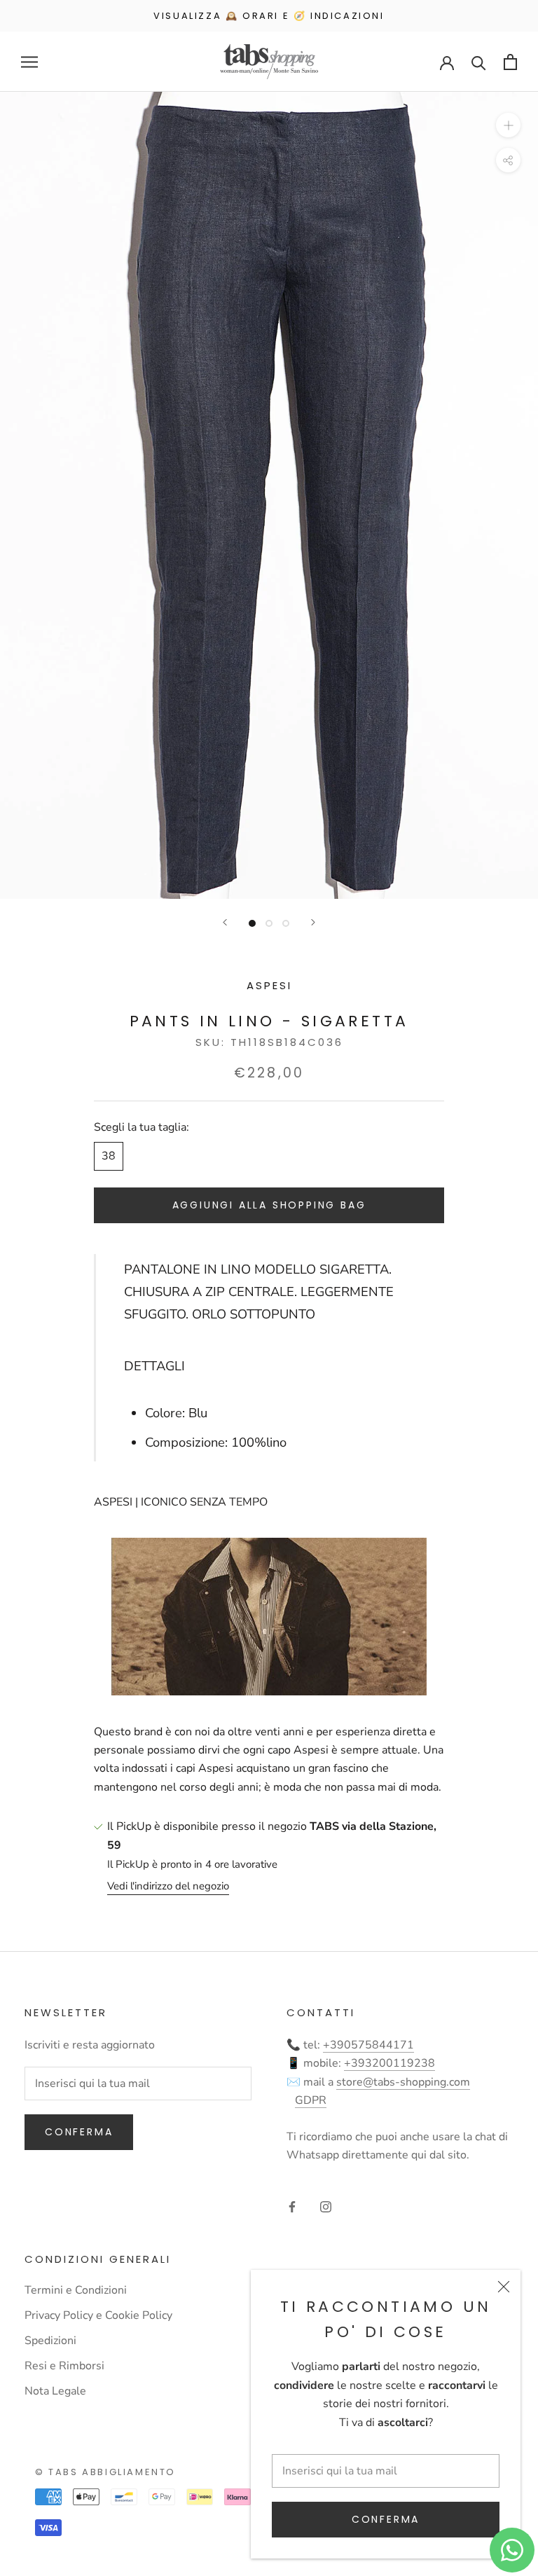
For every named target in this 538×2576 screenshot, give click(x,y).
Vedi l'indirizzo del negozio (168, 1886)
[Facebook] (292, 2206)
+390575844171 (368, 2045)
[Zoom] (508, 125)
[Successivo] (313, 922)
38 (109, 1156)
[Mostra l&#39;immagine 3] (286, 923)
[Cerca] (479, 62)
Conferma (386, 2519)
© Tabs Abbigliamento (105, 2472)
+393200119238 (389, 2063)
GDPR (311, 2100)
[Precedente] (225, 922)
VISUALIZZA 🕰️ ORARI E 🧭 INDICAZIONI (269, 16)
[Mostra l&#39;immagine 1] (252, 923)
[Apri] (29, 62)
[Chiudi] (504, 2287)
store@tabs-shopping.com (403, 2082)
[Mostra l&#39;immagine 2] (269, 923)
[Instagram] (326, 2206)
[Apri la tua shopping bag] (510, 62)
